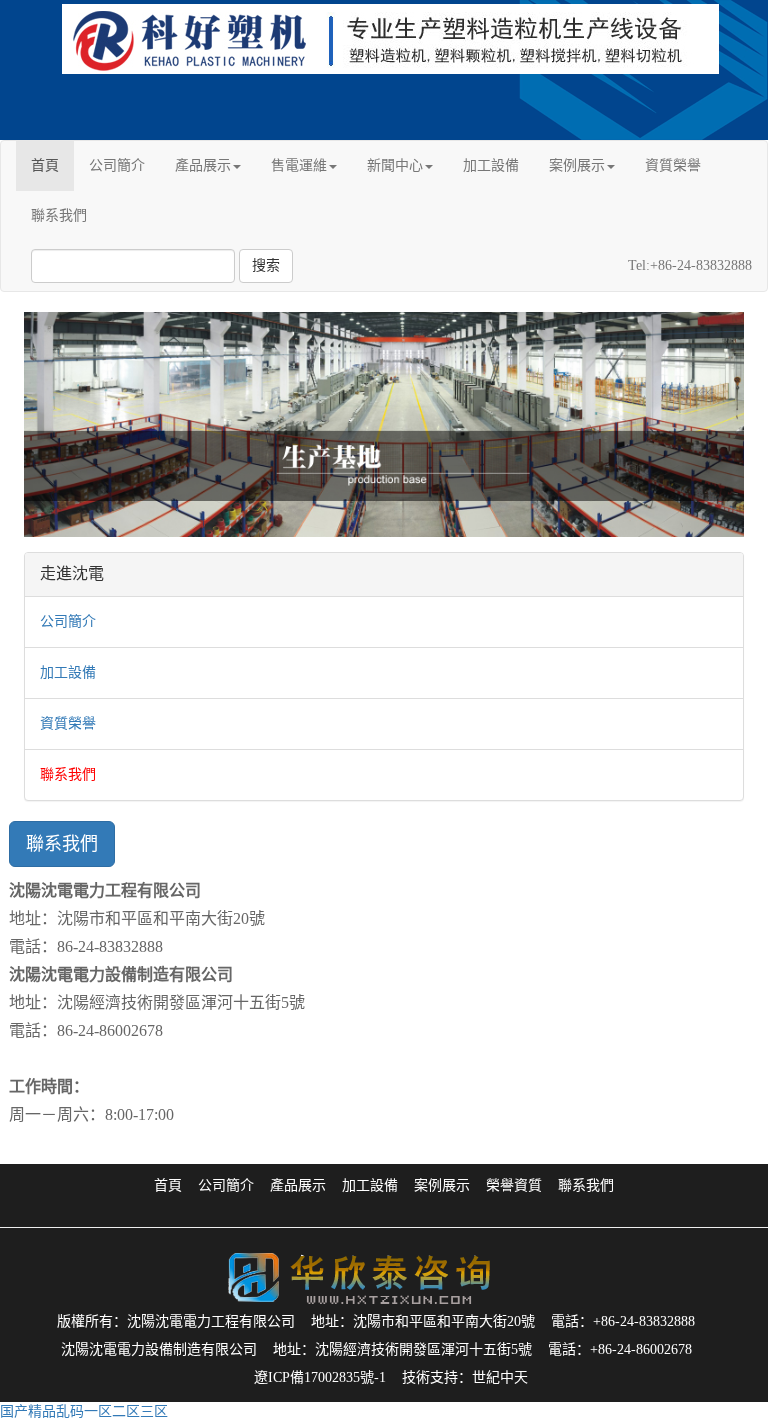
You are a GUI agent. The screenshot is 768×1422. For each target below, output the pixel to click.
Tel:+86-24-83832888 (690, 265)
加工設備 (491, 165)
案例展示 (577, 165)
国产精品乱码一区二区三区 (84, 1411)
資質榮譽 (673, 165)
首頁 (45, 165)
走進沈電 (72, 573)
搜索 (266, 265)
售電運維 (299, 165)
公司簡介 (117, 165)
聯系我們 (59, 215)
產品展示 (203, 165)
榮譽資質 (514, 1185)
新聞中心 (395, 165)
